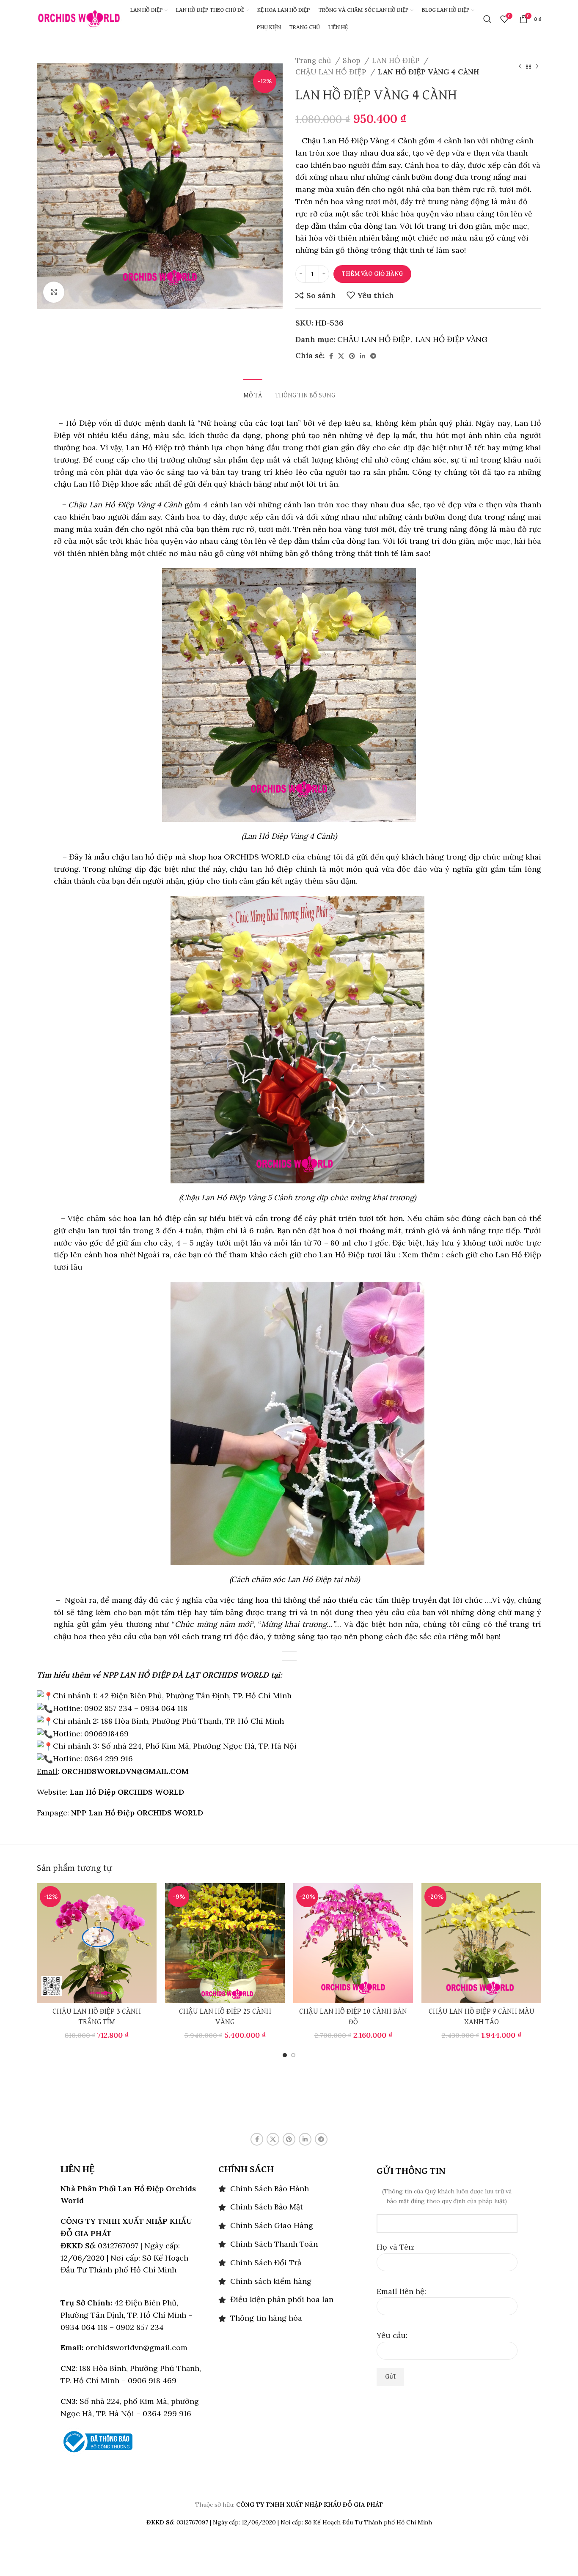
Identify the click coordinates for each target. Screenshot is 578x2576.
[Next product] (537, 66)
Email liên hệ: (401, 2291)
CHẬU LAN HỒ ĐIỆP (332, 72)
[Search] (487, 19)
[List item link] (289, 2189)
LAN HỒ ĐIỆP (397, 60)
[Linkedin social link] (363, 356)
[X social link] (341, 356)
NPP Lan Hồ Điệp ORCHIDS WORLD (137, 1813)
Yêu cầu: (392, 2335)
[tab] (253, 392)
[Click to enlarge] (54, 292)
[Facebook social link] (331, 356)
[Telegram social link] (373, 356)
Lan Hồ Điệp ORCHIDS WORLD (127, 1792)
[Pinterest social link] (352, 356)
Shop (352, 60)
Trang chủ (314, 60)
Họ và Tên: (396, 2247)
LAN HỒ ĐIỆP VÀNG (451, 339)
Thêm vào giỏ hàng (372, 274)
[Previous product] (520, 66)
